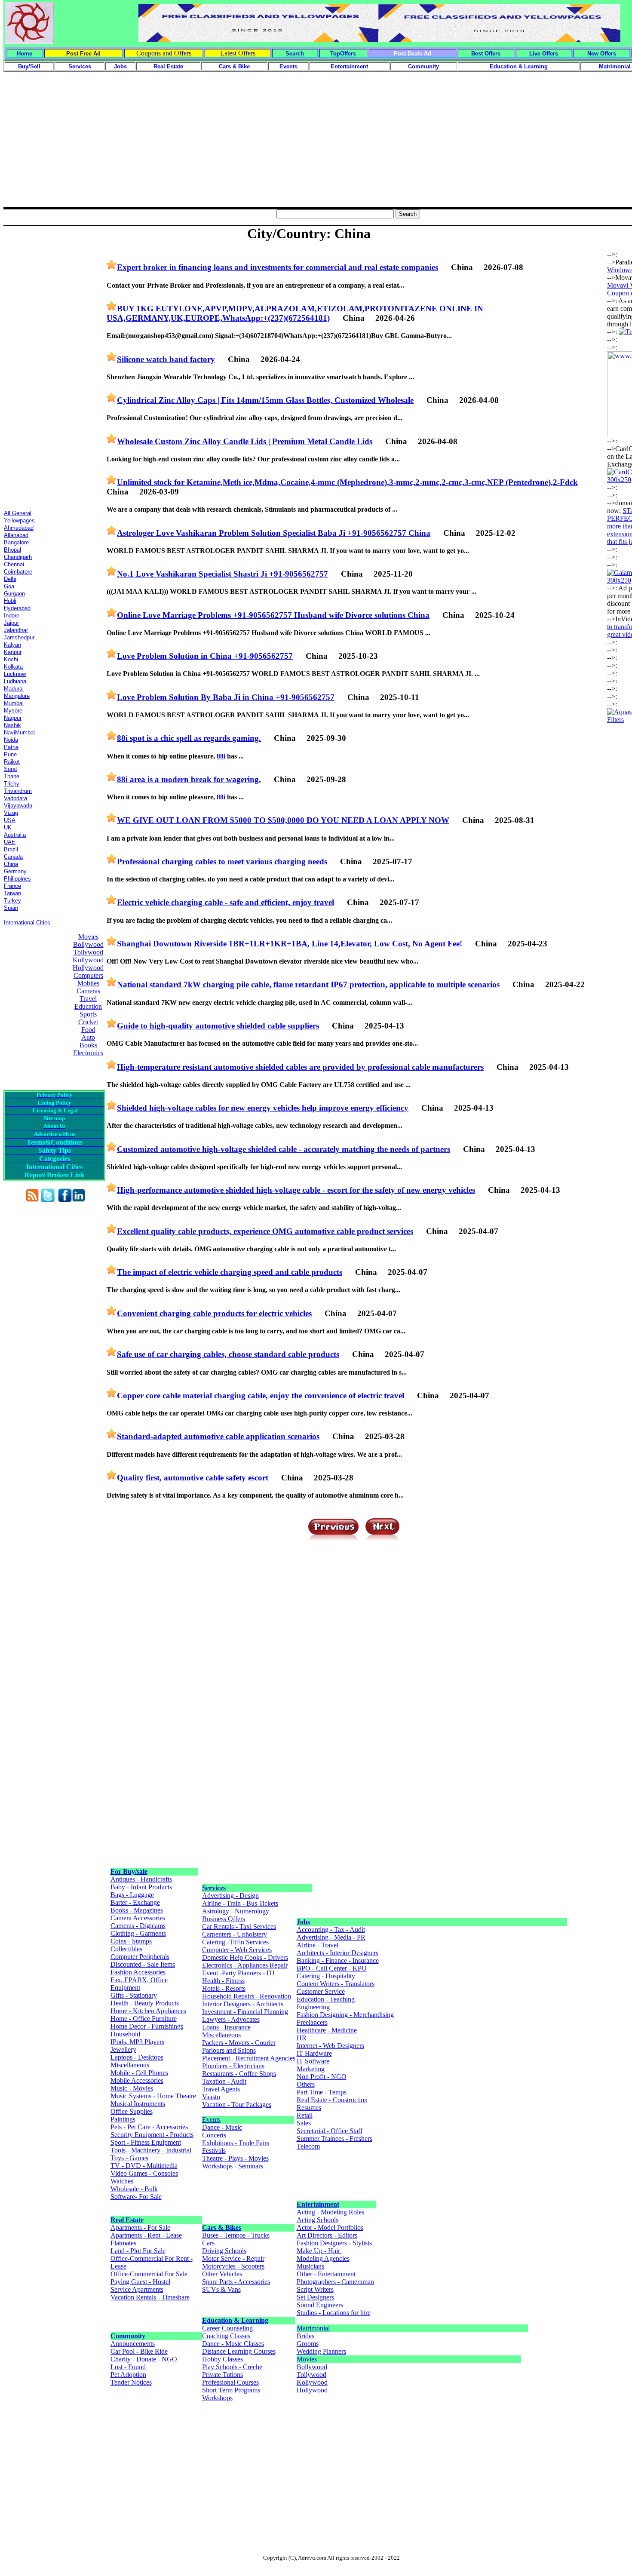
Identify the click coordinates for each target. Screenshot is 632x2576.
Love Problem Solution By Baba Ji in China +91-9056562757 (226, 697)
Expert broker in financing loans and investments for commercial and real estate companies (278, 267)
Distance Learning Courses (239, 2351)
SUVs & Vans (221, 2289)
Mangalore (17, 696)
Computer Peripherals (140, 1957)
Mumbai (14, 703)
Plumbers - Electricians (233, 2066)
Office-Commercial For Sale (149, 2274)
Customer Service (321, 1991)
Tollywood (88, 952)
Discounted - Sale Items (143, 1964)
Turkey (12, 901)
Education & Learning (235, 2320)
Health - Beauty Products (145, 2003)
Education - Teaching (326, 1999)
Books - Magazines (137, 1910)
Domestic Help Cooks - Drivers (245, 1957)
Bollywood (88, 944)
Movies (88, 937)
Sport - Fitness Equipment (146, 2142)
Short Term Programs (231, 2390)
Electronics (88, 1053)
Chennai (14, 564)
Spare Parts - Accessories (236, 2282)
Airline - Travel (318, 1945)
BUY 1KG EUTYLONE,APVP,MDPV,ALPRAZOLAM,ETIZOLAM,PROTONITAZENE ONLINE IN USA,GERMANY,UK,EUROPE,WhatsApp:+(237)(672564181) (295, 313)
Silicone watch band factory (166, 359)
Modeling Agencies (323, 2258)
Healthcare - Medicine (327, 2030)
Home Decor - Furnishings (147, 2026)
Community (128, 2336)
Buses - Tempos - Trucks (236, 2235)
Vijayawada (18, 806)
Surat (11, 769)
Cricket (88, 1022)
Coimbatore (18, 572)
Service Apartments (137, 2289)
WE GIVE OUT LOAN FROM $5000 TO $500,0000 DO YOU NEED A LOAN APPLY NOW (283, 820)
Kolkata (13, 667)
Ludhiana (15, 681)
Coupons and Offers (164, 53)
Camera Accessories (138, 1918)
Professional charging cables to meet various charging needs (222, 861)
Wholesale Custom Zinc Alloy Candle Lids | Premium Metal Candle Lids (245, 441)
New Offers (602, 54)
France (12, 886)
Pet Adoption (128, 2375)
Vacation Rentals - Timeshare (150, 2297)
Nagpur (13, 718)
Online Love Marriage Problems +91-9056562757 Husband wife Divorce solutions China (273, 615)
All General (18, 513)
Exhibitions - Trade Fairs (236, 2143)
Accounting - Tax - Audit (331, 1930)
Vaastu (211, 2097)
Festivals (214, 2151)
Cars (208, 2243)
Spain (11, 908)
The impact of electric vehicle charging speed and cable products (230, 1272)
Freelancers (312, 2022)
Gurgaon (14, 594)
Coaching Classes (226, 2336)
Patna (11, 747)
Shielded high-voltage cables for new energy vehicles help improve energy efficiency (263, 1108)
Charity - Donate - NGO (144, 2359)
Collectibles (126, 1949)
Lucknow (15, 674)
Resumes (309, 2108)
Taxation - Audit (224, 2081)
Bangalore (16, 542)
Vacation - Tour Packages (237, 2105)
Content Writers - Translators (336, 1984)
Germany (15, 871)
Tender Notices (131, 2382)
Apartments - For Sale (140, 2228)
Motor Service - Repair (233, 2258)
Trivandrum (18, 791)
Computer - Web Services (237, 1950)
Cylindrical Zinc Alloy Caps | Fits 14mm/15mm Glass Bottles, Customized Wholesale (265, 400)
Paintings (123, 2119)
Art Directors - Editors (327, 2235)
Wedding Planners (321, 2351)
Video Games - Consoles (144, 2173)
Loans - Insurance (226, 2027)
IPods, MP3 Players (137, 2042)
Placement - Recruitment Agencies (249, 2058)
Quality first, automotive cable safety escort (193, 1478)
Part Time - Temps (322, 2092)
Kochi (11, 659)
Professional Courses (230, 2382)
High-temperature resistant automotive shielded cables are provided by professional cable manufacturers (300, 1067)
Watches (122, 2181)
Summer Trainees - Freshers (334, 2138)
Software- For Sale (136, 2197)
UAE (10, 842)
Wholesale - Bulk (134, 2189)
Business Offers (224, 1919)
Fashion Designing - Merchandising (345, 2015)
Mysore (13, 711)
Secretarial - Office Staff (330, 2131)
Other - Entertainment (326, 2274)
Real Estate (127, 2220)
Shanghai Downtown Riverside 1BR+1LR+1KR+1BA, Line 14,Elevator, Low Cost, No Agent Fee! (290, 944)
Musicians (310, 2266)
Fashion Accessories (138, 1972)
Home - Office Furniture (144, 2019)
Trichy (12, 784)
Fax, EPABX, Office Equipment (139, 1984)
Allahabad (16, 535)
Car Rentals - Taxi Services (239, 1927)
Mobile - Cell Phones (139, 2073)
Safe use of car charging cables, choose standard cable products (228, 1354)
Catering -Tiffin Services (235, 1942)
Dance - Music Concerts (222, 2131)
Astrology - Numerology (236, 1911)
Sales (304, 2123)
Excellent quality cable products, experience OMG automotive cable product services (265, 1231)
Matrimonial (313, 2328)
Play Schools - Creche (232, 2367)
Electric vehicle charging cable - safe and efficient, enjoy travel (225, 902)
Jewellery (123, 2049)
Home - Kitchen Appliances (148, 2011)
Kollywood (88, 960)
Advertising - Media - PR (331, 1937)
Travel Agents (221, 2089)
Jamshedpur (19, 637)
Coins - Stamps (131, 1941)
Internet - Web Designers (330, 2046)
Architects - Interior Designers (337, 1953)
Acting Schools (318, 2220)
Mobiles (88, 983)
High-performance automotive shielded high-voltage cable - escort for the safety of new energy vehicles (296, 1190)
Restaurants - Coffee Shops (239, 2074)
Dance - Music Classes (233, 2344)
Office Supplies (132, 2111)
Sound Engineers (320, 2305)
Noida (11, 740)
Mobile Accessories (137, 2080)
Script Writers (315, 2289)
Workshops (217, 2398)
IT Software (313, 2061)
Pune (10, 754)
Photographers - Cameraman (335, 2282)
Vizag (11, 813)
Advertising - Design (230, 1896)
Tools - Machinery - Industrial (151, 2150)
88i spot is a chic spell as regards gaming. (189, 738)
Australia (15, 835)
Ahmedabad (19, 528)
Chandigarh (18, 557)
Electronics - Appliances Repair (245, 1965)
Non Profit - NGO (322, 2077)
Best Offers (486, 54)
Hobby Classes (222, 2359)
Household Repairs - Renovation (247, 1996)
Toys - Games (129, 2158)
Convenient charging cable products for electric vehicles (214, 1313)
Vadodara (15, 798)
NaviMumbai (19, 732)
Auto (88, 1037)
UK (8, 827)
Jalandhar (16, 630)
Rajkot (12, 762)
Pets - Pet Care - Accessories (149, 2127)
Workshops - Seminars (233, 2166)
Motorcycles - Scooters (233, 2266)
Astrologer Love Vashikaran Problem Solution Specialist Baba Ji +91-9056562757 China (274, 533)
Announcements (133, 2344)
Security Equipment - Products (152, 2135)
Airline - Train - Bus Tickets (240, 1903)
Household (125, 2034)
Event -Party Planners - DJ (238, 1973)
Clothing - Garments (138, 1933)
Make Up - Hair (319, 2251)
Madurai (14, 689)
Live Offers (544, 54)
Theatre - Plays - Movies (235, 2158)
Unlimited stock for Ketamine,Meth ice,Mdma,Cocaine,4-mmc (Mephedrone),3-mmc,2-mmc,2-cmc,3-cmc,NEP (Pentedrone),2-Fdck (347, 482)
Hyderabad (17, 608)
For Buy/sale (129, 1871)
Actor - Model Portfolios (330, 2228)
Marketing (311, 2069)
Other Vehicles (222, 2274)
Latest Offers (238, 53)
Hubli (10, 601)
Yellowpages (19, 520)
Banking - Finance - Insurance (338, 1960)
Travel (88, 999)
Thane (12, 776)
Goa (9, 586)
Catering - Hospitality (326, 1976)
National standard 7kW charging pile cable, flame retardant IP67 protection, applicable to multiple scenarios (308, 984)
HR (302, 2038)
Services (214, 1888)
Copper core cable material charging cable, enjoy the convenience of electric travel (261, 1395)
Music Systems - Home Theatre (153, 2096)
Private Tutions (222, 2375)
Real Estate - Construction (332, 2100)
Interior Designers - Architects (243, 2004)
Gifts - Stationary (134, 1995)
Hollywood (88, 968)
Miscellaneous (130, 2065)
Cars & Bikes (222, 2228)
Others (306, 2084)
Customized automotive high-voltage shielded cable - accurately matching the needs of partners (284, 1149)
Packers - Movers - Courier (239, 2043)
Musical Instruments (138, 2104)
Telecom (308, 2146)
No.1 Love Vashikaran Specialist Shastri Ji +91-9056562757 (222, 574)
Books (88, 1045)
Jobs (303, 1922)
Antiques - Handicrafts (141, 1879)
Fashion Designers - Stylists (334, 2243)
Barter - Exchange (135, 1902)
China (11, 864)
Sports (88, 1014)
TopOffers (343, 54)
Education (88, 1006)
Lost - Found (128, 2367)
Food (88, 1030)
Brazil (11, 849)
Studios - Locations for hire (334, 2313)
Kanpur (13, 652)
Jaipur (11, 623)
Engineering (313, 2007)
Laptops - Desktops (137, 2057)
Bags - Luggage (132, 1895)
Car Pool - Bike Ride (139, 2351)
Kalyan (12, 645)
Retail (305, 2115)
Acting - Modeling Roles (330, 2212)
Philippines (17, 879)
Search (295, 54)
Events (211, 2120)
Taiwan (12, 893)
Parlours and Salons (229, 2050)
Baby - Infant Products (141, 1887)
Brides (305, 2336)
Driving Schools (224, 2251)
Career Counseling (227, 2328)
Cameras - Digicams (138, 1926)
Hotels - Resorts (224, 1988)
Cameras (88, 991)
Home (25, 54)
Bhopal (12, 550)
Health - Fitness (223, 1981)
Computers (88, 975)
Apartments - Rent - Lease (146, 2235)
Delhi (10, 579)
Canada (13, 857)
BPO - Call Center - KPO (332, 1968)
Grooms (308, 2344)
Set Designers (315, 2297)
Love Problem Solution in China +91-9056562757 (205, 656)
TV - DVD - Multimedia (144, 2166)
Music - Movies (132, 2088)
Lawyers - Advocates (231, 2019)
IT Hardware (314, 2053)
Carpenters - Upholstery (235, 1934)
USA (10, 820)
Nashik (12, 725)
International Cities (27, 923)
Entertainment (318, 2204)
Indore (12, 616)
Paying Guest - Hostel (140, 2282)
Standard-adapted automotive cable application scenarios (218, 1436)
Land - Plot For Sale (138, 2251)
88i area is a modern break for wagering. (189, 779)
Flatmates (123, 2243)
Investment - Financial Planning (245, 2012)
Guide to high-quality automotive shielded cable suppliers (218, 1026)
